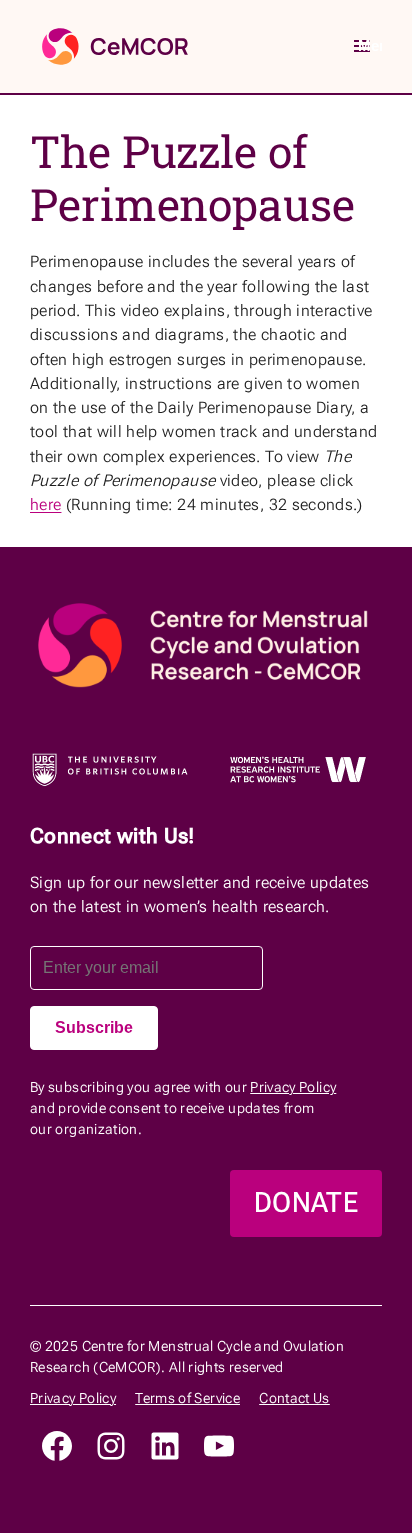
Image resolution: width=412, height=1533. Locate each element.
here (45, 504)
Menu (370, 45)
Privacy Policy (293, 1087)
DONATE (306, 1202)
